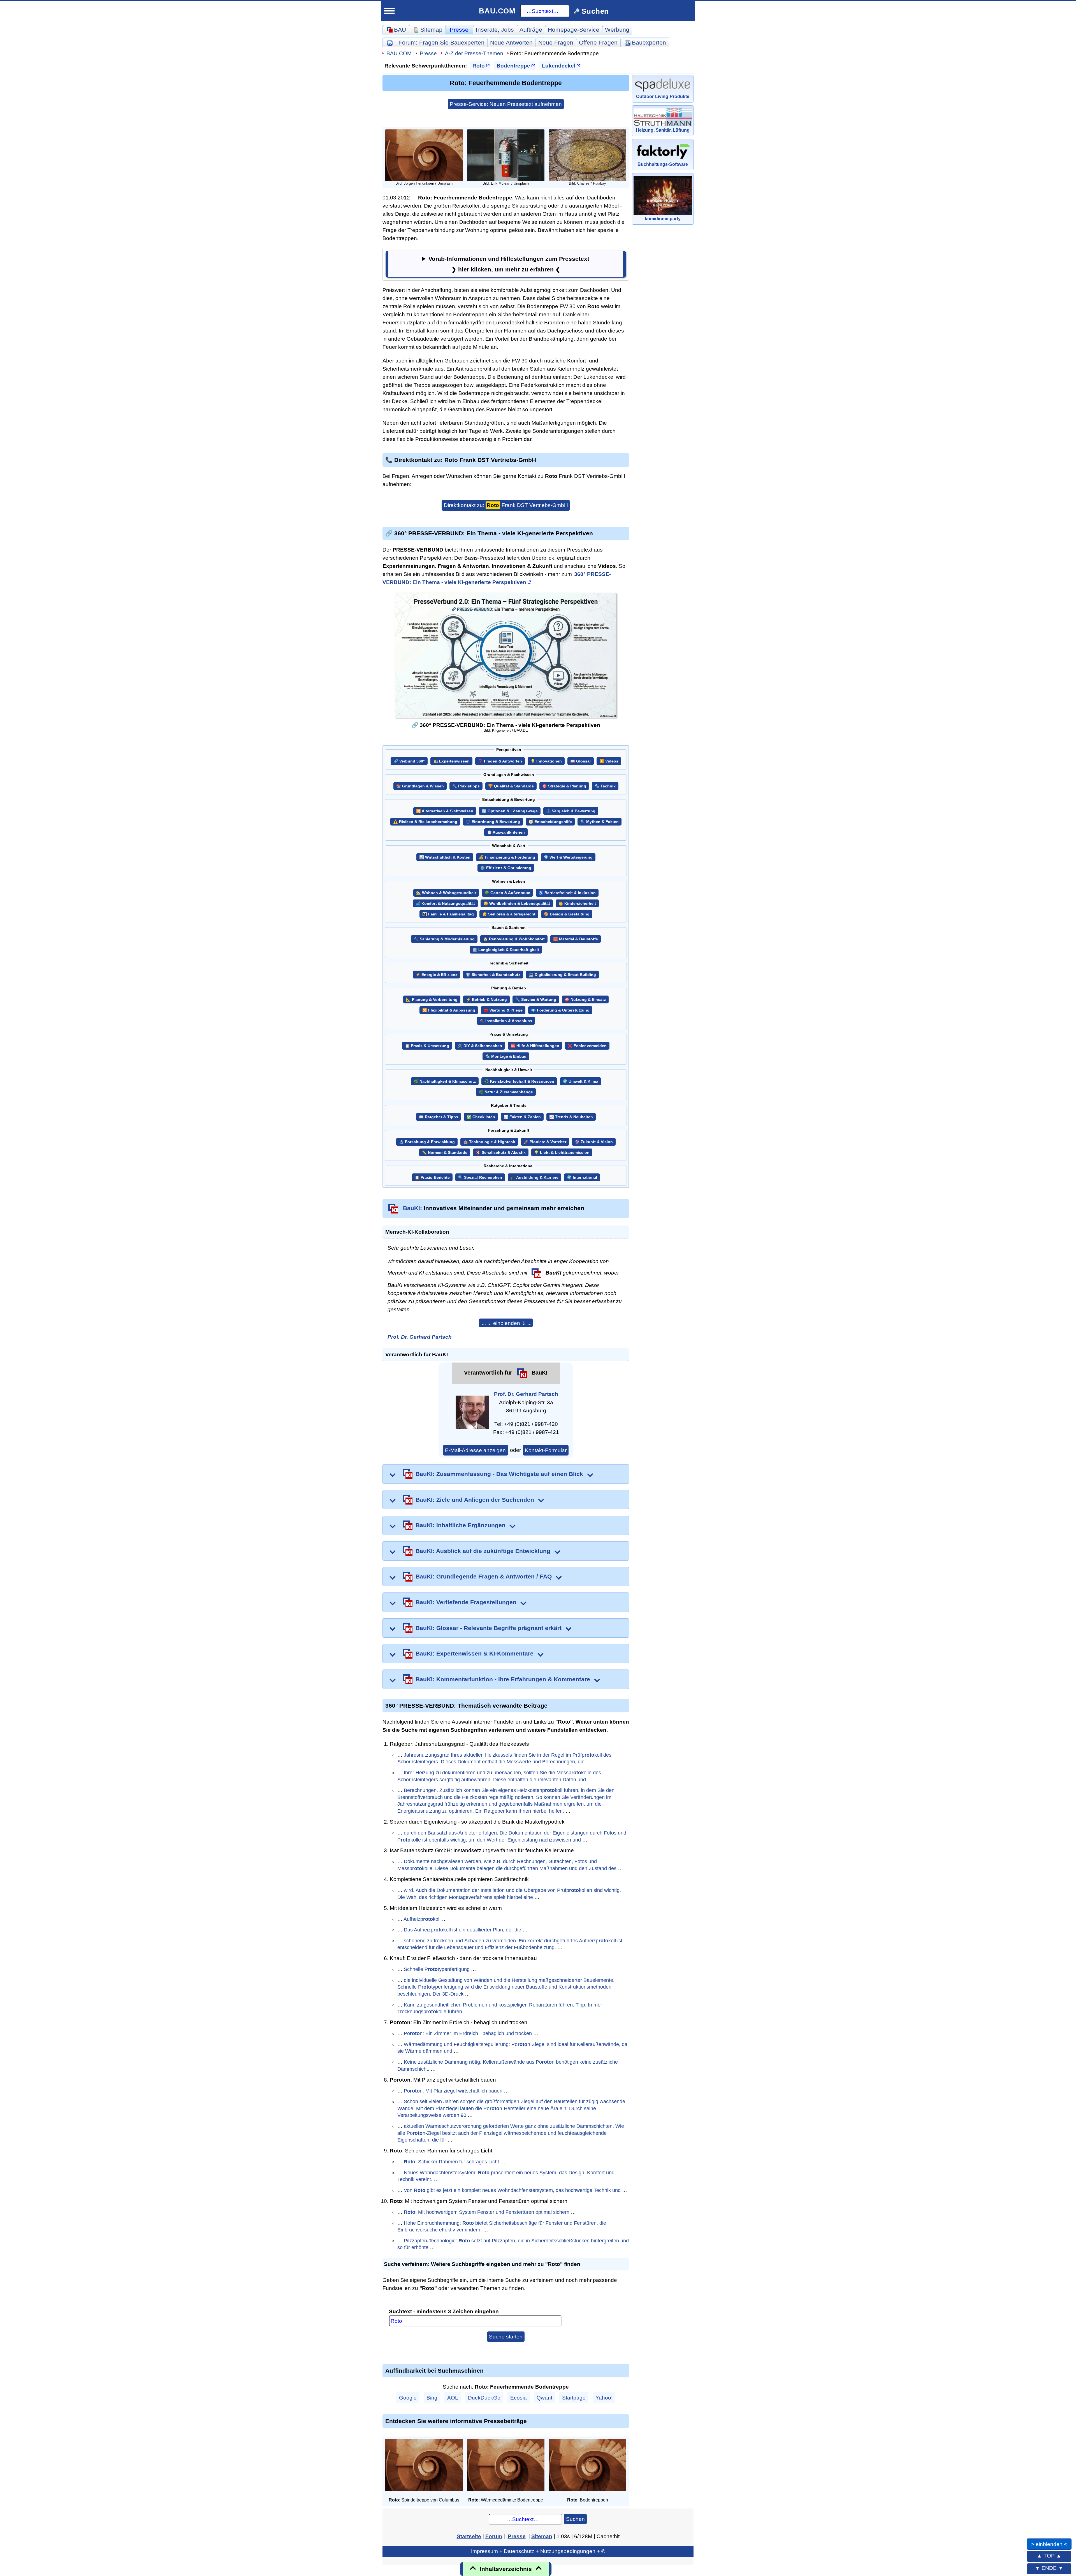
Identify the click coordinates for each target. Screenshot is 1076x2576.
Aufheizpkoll (422, 1919)
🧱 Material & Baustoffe (576, 939)
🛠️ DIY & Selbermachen (480, 1046)
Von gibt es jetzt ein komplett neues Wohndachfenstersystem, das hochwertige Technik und (512, 2190)
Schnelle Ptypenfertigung (437, 1969)
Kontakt (119, 550)
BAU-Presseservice (136, 279)
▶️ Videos (609, 761)
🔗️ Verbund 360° (409, 761)
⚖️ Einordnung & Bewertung (493, 822)
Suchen (575, 2519)
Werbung (617, 30)
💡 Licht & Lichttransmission (562, 1153)
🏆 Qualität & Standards (511, 786)
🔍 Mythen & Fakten (600, 822)
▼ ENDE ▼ (1049, 2568)
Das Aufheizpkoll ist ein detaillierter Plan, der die (462, 1930)
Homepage (574, 30)
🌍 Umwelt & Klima (580, 1081)
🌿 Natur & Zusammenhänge (506, 1092)
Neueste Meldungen (141, 292)
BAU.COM (497, 11)
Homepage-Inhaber (140, 483)
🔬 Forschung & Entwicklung (427, 1142)
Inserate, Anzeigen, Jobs (143, 430)
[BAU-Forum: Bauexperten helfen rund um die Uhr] (390, 42)
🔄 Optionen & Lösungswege (510, 811)
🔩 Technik (605, 786)
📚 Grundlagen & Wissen (420, 786)
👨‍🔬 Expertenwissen (451, 761)
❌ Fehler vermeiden (587, 1046)
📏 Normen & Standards (445, 1153)
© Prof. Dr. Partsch (159, 589)
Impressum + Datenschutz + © (538, 2551)
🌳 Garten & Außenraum (507, 893)
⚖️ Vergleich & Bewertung (571, 811)
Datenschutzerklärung (159, 578)
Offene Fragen (132, 239)
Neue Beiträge (132, 212)
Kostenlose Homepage (141, 470)
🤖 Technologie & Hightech (489, 1142)
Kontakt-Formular (546, 1450)
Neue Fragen (131, 225)
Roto (479, 66)
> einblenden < (1049, 2544)
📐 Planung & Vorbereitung (432, 1000)
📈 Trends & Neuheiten (571, 1117)
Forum (441, 42)
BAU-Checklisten (132, 510)
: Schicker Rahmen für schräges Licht (451, 2162)
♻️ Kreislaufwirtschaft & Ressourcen (519, 1081)
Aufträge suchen (135, 332)
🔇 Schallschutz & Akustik (501, 1153)
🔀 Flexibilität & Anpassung (449, 1010)
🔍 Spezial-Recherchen (480, 1177)
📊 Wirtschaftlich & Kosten (445, 857)
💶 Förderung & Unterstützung (560, 1010)
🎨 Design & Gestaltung (567, 914)
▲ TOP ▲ (1049, 2556)
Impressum (160, 568)
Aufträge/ (146, 319)
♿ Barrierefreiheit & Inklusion (567, 893)
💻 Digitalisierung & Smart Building (562, 975)
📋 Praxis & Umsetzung (427, 1046)
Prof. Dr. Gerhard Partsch (420, 1337)
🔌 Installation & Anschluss (506, 1021)
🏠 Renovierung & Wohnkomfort (514, 939)
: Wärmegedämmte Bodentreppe (506, 2500)
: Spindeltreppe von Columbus (424, 2500)
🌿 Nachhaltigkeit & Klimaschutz (445, 1081)
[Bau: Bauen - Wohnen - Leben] (141, 40)
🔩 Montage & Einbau (506, 1056)
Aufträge (531, 30)
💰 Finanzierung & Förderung (507, 857)
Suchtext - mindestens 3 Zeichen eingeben (444, 2311)
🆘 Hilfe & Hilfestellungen (535, 1046)
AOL (453, 2398)
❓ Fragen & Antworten (500, 761)
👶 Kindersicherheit (577, 904)
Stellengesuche (134, 456)
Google (408, 2398)
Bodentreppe (513, 66)
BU (166, 38)
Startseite (121, 186)
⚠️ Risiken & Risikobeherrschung (425, 822)
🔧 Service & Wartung (536, 1000)
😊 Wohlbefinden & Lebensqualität (517, 904)
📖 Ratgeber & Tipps (439, 1117)
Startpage (574, 2398)
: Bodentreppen (588, 2500)
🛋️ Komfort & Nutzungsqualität (445, 904)
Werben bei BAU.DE (137, 537)
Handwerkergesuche (142, 345)
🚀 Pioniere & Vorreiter (545, 1142)
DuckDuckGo (484, 2398)
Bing (432, 2398)
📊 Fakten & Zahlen (522, 1117)
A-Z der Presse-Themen (474, 53)
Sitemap (153, 186)
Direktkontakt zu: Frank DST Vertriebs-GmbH (506, 505)
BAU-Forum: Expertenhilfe (145, 199)
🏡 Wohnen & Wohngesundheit (446, 893)
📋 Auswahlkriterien (506, 832)
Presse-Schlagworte (141, 305)
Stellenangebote (135, 443)
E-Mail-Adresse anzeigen (475, 1450)
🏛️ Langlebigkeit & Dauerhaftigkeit (506, 950)
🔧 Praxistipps (466, 786)
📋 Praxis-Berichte (432, 1177)
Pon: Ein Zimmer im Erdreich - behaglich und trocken (468, 2033)
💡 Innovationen (546, 761)
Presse (459, 30)
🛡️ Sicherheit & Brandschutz (493, 975)
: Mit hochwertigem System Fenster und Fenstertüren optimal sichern (487, 2212)
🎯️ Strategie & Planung (564, 786)
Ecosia (519, 2398)
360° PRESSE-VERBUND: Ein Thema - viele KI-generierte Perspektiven (497, 578)
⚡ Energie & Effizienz (436, 975)
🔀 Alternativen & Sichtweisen (445, 811)
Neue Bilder (128, 252)
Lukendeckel (559, 66)
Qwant (544, 2398)
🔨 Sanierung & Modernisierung (444, 939)
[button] (506, 1323)
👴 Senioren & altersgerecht (509, 914)
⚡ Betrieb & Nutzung (486, 1000)
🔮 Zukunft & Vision (594, 1142)
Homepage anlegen (140, 496)
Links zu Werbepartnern (142, 524)
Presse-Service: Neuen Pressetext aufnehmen (506, 104)
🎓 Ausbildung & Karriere (534, 1177)
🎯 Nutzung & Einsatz (585, 1000)
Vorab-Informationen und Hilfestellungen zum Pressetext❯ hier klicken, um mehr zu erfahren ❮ (509, 264)
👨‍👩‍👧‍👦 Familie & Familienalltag (448, 914)
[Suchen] (181, 61)
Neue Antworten (511, 42)
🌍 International (582, 1177)
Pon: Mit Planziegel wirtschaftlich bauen (453, 2091)
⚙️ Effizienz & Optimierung (506, 868)
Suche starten (506, 2336)
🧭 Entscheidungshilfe (550, 822)
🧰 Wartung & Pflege (503, 1010)
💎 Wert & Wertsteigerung (568, 857)
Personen (126, 265)
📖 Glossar (581, 761)
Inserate (495, 30)
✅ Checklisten (481, 1117)
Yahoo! (604, 2398)
